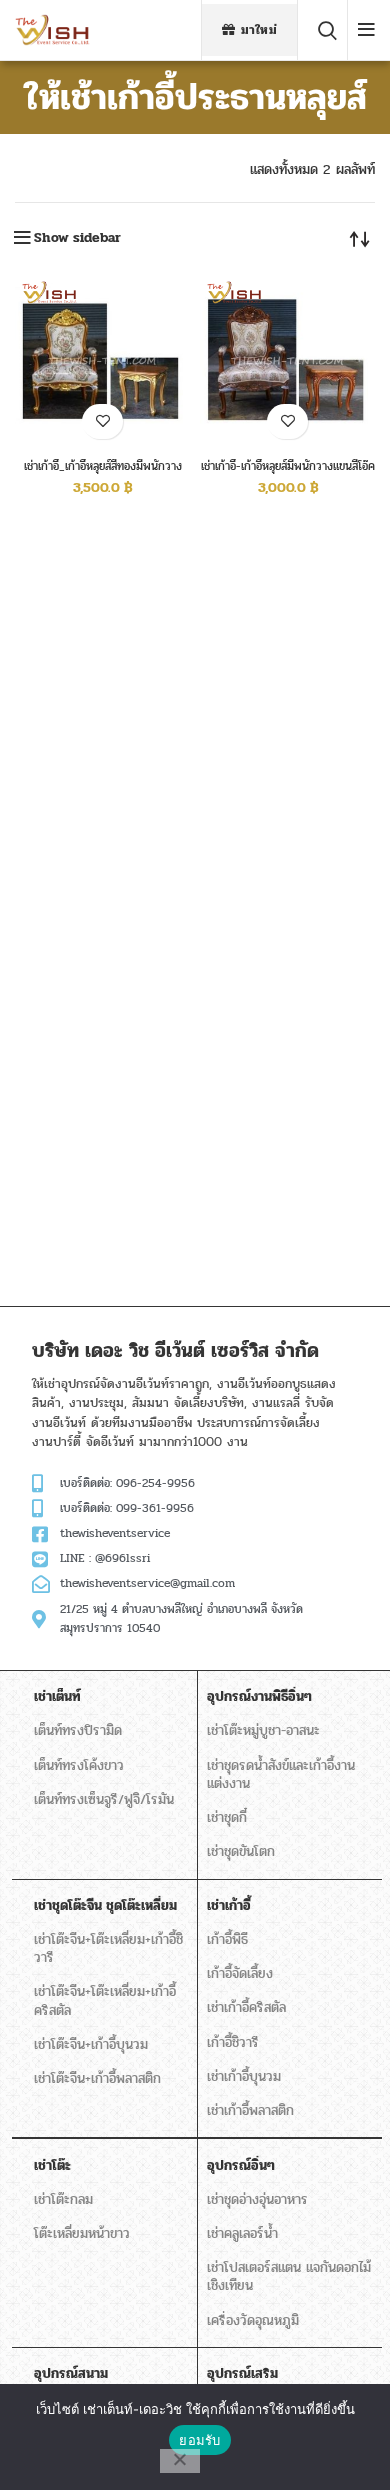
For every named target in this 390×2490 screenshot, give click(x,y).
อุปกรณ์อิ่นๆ (241, 2165)
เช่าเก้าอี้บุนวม (244, 2076)
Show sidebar (77, 238)
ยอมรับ (199, 2440)
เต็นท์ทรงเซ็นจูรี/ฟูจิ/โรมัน (104, 1799)
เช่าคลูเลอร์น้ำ (242, 2233)
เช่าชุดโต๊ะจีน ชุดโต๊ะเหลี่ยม (105, 1905)
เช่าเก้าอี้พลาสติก (250, 2110)
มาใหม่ (259, 30)
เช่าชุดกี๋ (227, 1817)
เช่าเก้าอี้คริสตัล (246, 2007)
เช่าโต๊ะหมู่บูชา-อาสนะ (263, 1730)
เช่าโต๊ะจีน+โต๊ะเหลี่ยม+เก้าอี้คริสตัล (105, 2000)
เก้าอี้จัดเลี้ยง (240, 1973)
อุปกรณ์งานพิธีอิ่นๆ (259, 1696)
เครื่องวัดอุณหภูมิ (253, 2320)
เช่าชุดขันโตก (241, 1851)
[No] (180, 2461)
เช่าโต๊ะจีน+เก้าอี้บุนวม (91, 2044)
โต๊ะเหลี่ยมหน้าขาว (82, 2233)
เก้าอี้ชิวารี (233, 2042)
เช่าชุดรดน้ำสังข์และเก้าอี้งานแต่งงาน (281, 1774)
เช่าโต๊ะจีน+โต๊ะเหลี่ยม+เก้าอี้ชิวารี (108, 1948)
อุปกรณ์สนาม (71, 2373)
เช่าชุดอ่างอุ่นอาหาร (257, 2199)
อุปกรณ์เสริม (242, 2373)
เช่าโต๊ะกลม (63, 2199)
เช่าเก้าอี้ (229, 1905)
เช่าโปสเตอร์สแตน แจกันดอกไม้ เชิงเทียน (289, 2276)
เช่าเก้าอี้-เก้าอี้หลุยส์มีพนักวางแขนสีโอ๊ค (288, 466)
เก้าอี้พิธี (227, 1939)
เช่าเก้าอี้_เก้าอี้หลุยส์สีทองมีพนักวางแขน (103, 473)
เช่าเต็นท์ (57, 1696)
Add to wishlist (102, 421)
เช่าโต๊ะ (52, 2165)
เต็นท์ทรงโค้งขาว (79, 1765)
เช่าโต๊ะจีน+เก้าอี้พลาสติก (97, 2078)
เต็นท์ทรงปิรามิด (78, 1730)
